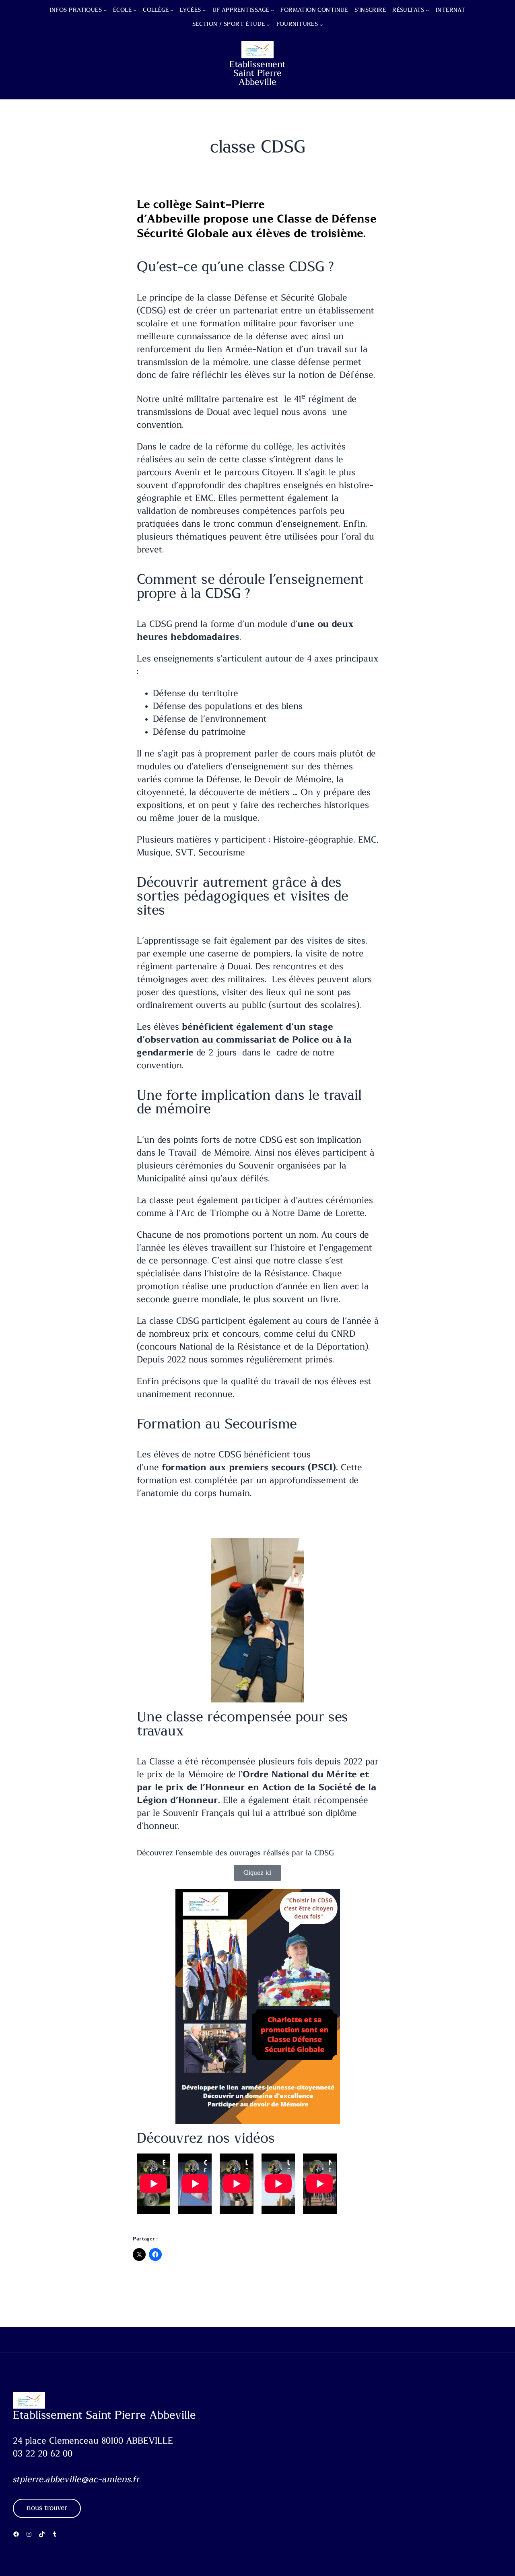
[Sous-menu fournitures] (321, 25)
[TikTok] (42, 2534)
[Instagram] (29, 2534)
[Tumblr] (55, 2534)
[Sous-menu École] (135, 10)
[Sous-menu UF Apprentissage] (272, 10)
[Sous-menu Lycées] (204, 10)
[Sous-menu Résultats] (427, 10)
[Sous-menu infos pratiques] (105, 10)
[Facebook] (16, 2534)
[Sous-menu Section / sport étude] (268, 25)
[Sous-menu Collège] (172, 10)
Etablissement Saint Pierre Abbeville (257, 73)
